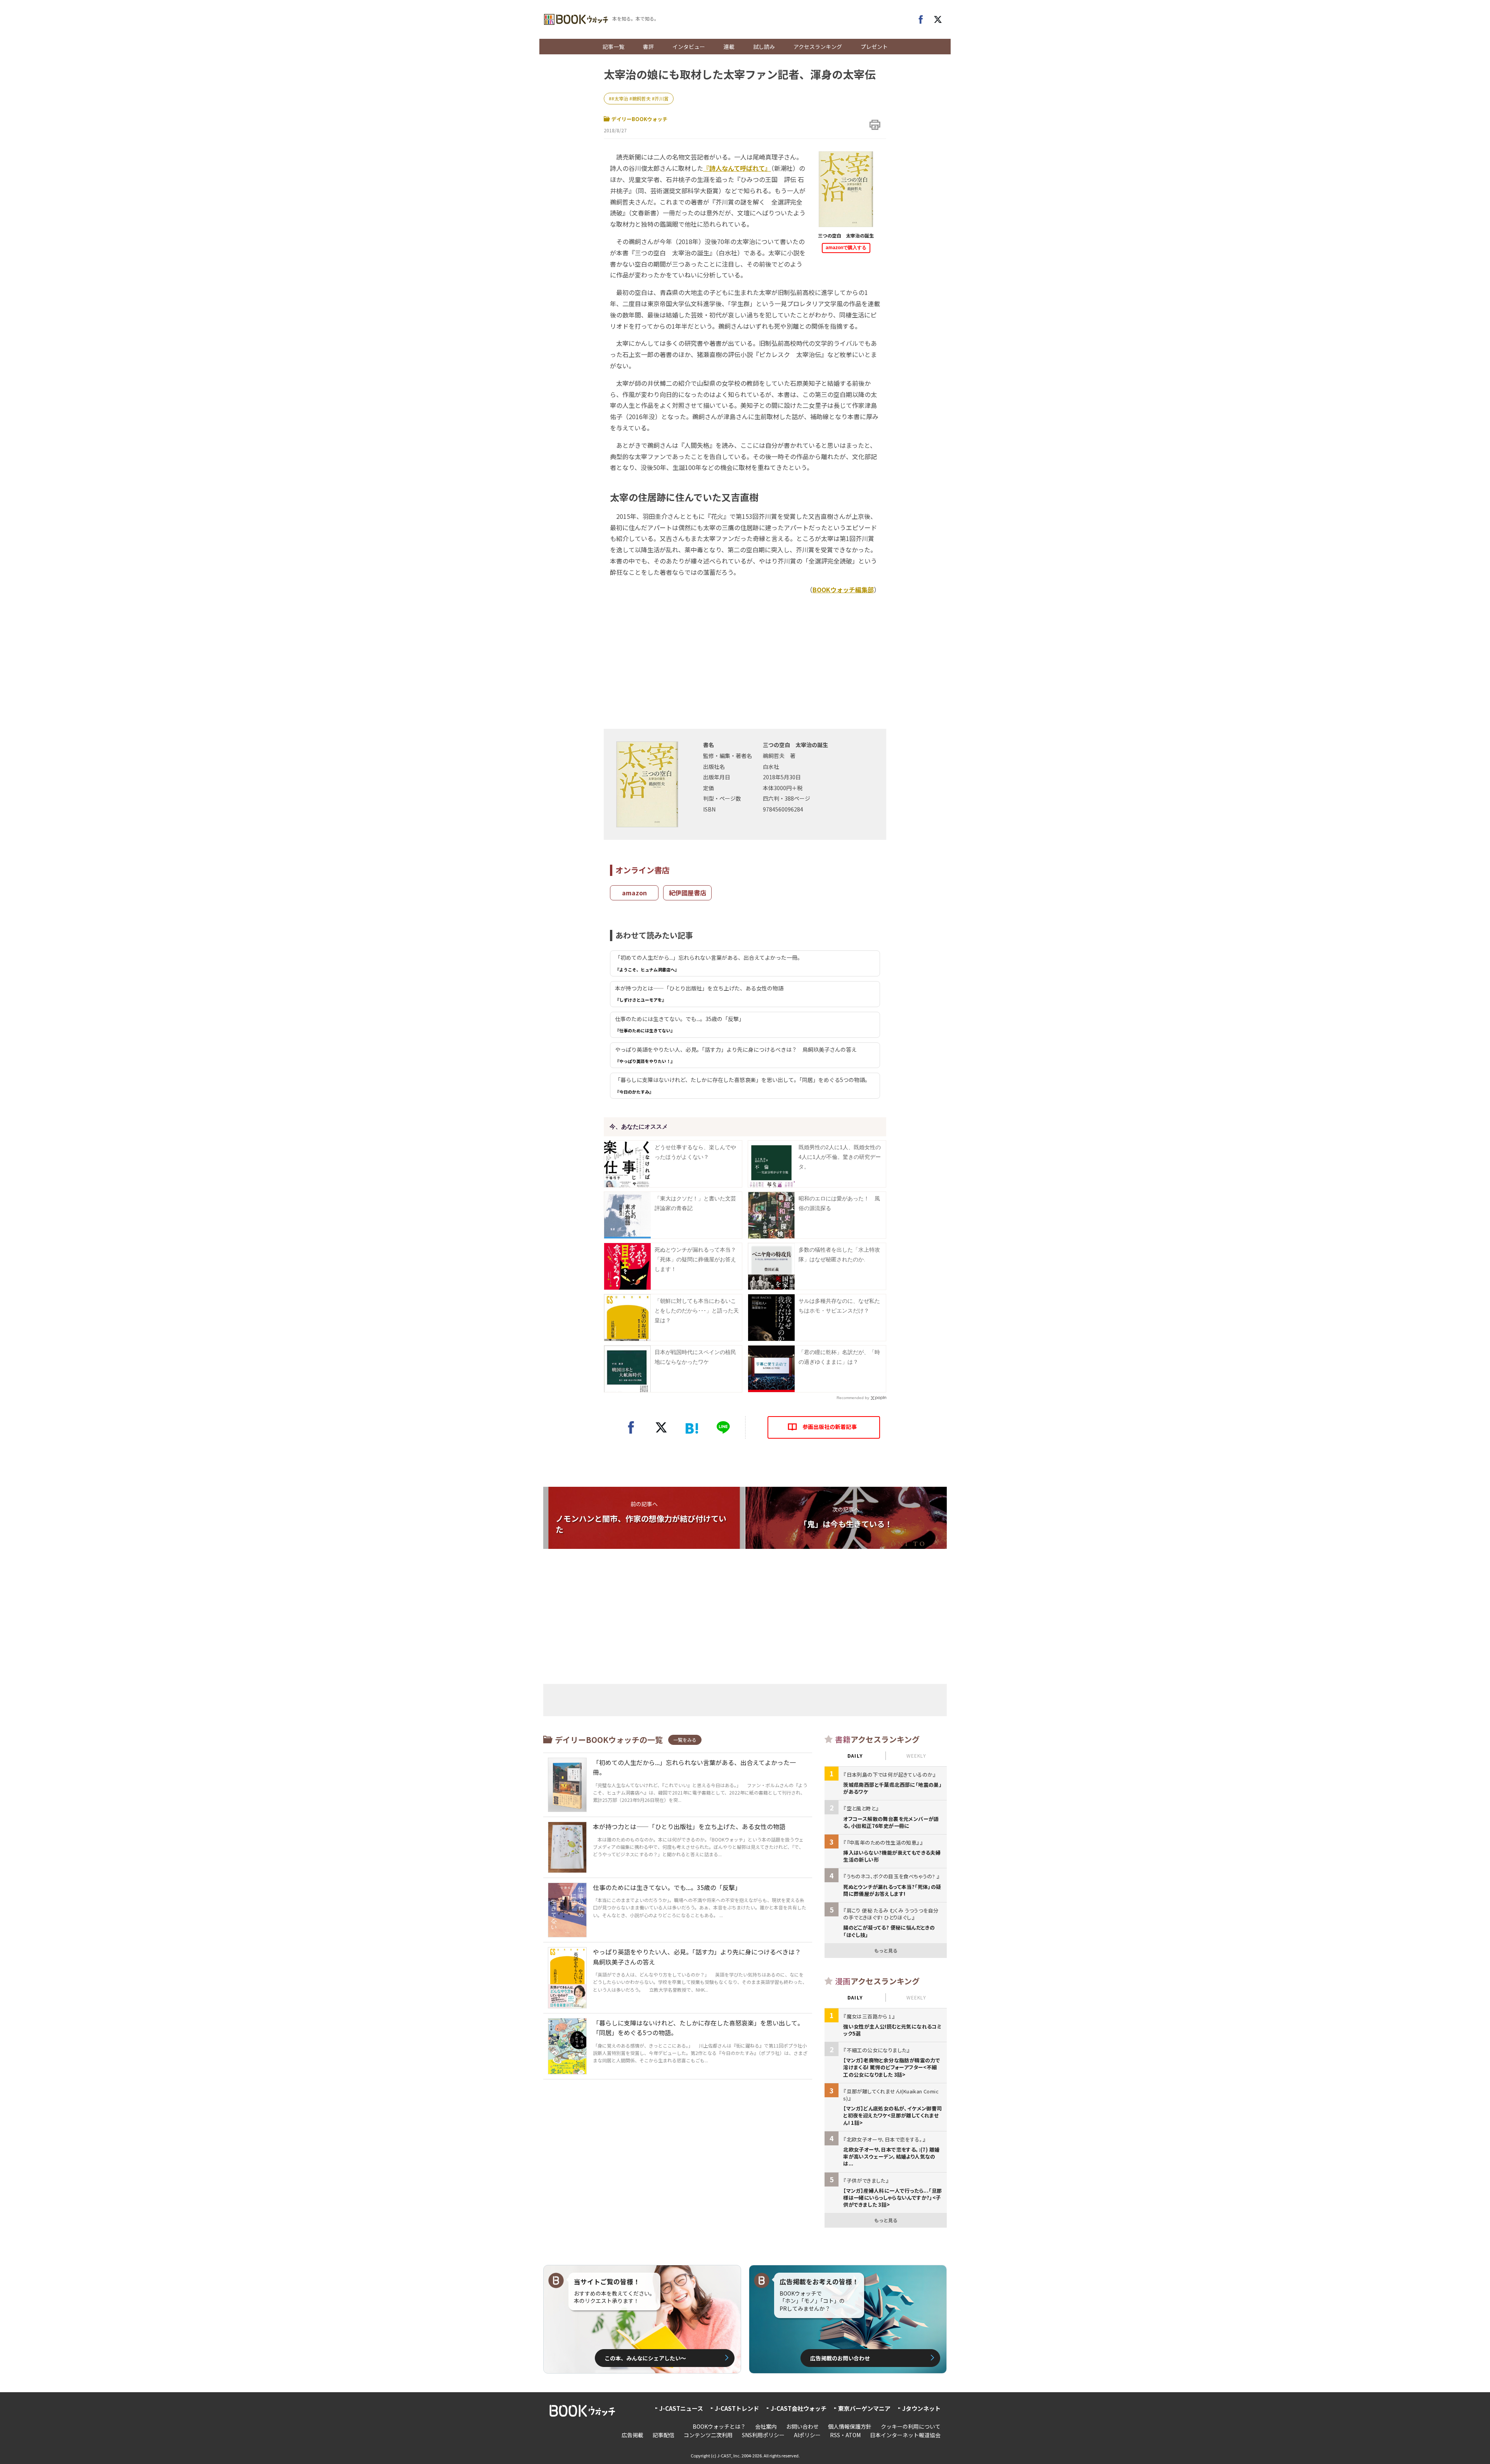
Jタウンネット (921, 2408)
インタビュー (689, 47)
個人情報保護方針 (850, 2426)
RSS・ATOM (845, 2435)
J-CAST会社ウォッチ (799, 2408)
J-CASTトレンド (737, 2408)
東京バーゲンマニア (864, 2408)
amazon (634, 893)
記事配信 (664, 2435)
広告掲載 (632, 2435)
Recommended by (853, 1398)
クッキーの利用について (911, 2426)
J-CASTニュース (681, 2408)
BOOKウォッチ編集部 (843, 590)
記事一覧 (613, 47)
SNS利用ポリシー (763, 2435)
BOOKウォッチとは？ (719, 2426)
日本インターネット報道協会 (905, 2435)
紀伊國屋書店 (688, 893)
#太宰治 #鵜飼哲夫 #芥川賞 (640, 98)
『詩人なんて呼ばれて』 (737, 168)
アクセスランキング (818, 47)
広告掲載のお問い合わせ (840, 2358)
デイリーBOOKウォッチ (639, 119)
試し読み (764, 47)
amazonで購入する (846, 248)
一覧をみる (685, 1740)
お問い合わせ (802, 2426)
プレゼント (874, 47)
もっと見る (886, 1950)
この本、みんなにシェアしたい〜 (645, 2358)
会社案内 (766, 2426)
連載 (729, 47)
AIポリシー (807, 2435)
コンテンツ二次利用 (708, 2435)
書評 (648, 47)
